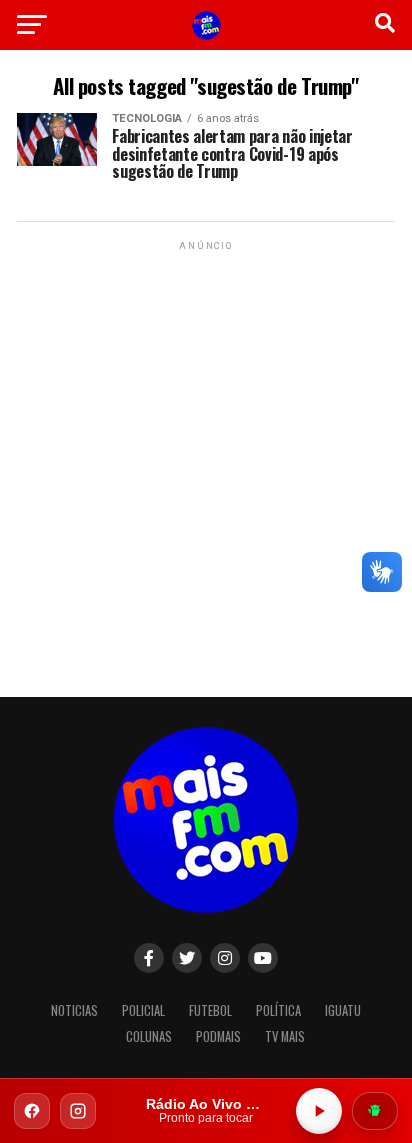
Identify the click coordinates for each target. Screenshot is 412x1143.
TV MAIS (285, 1036)
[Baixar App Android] (375, 1111)
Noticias (74, 1010)
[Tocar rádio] (319, 1111)
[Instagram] (78, 1111)
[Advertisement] (206, 461)
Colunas (149, 1036)
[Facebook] (32, 1111)
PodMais (218, 1036)
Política (278, 1010)
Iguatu (343, 1010)
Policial (143, 1010)
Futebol (210, 1010)
